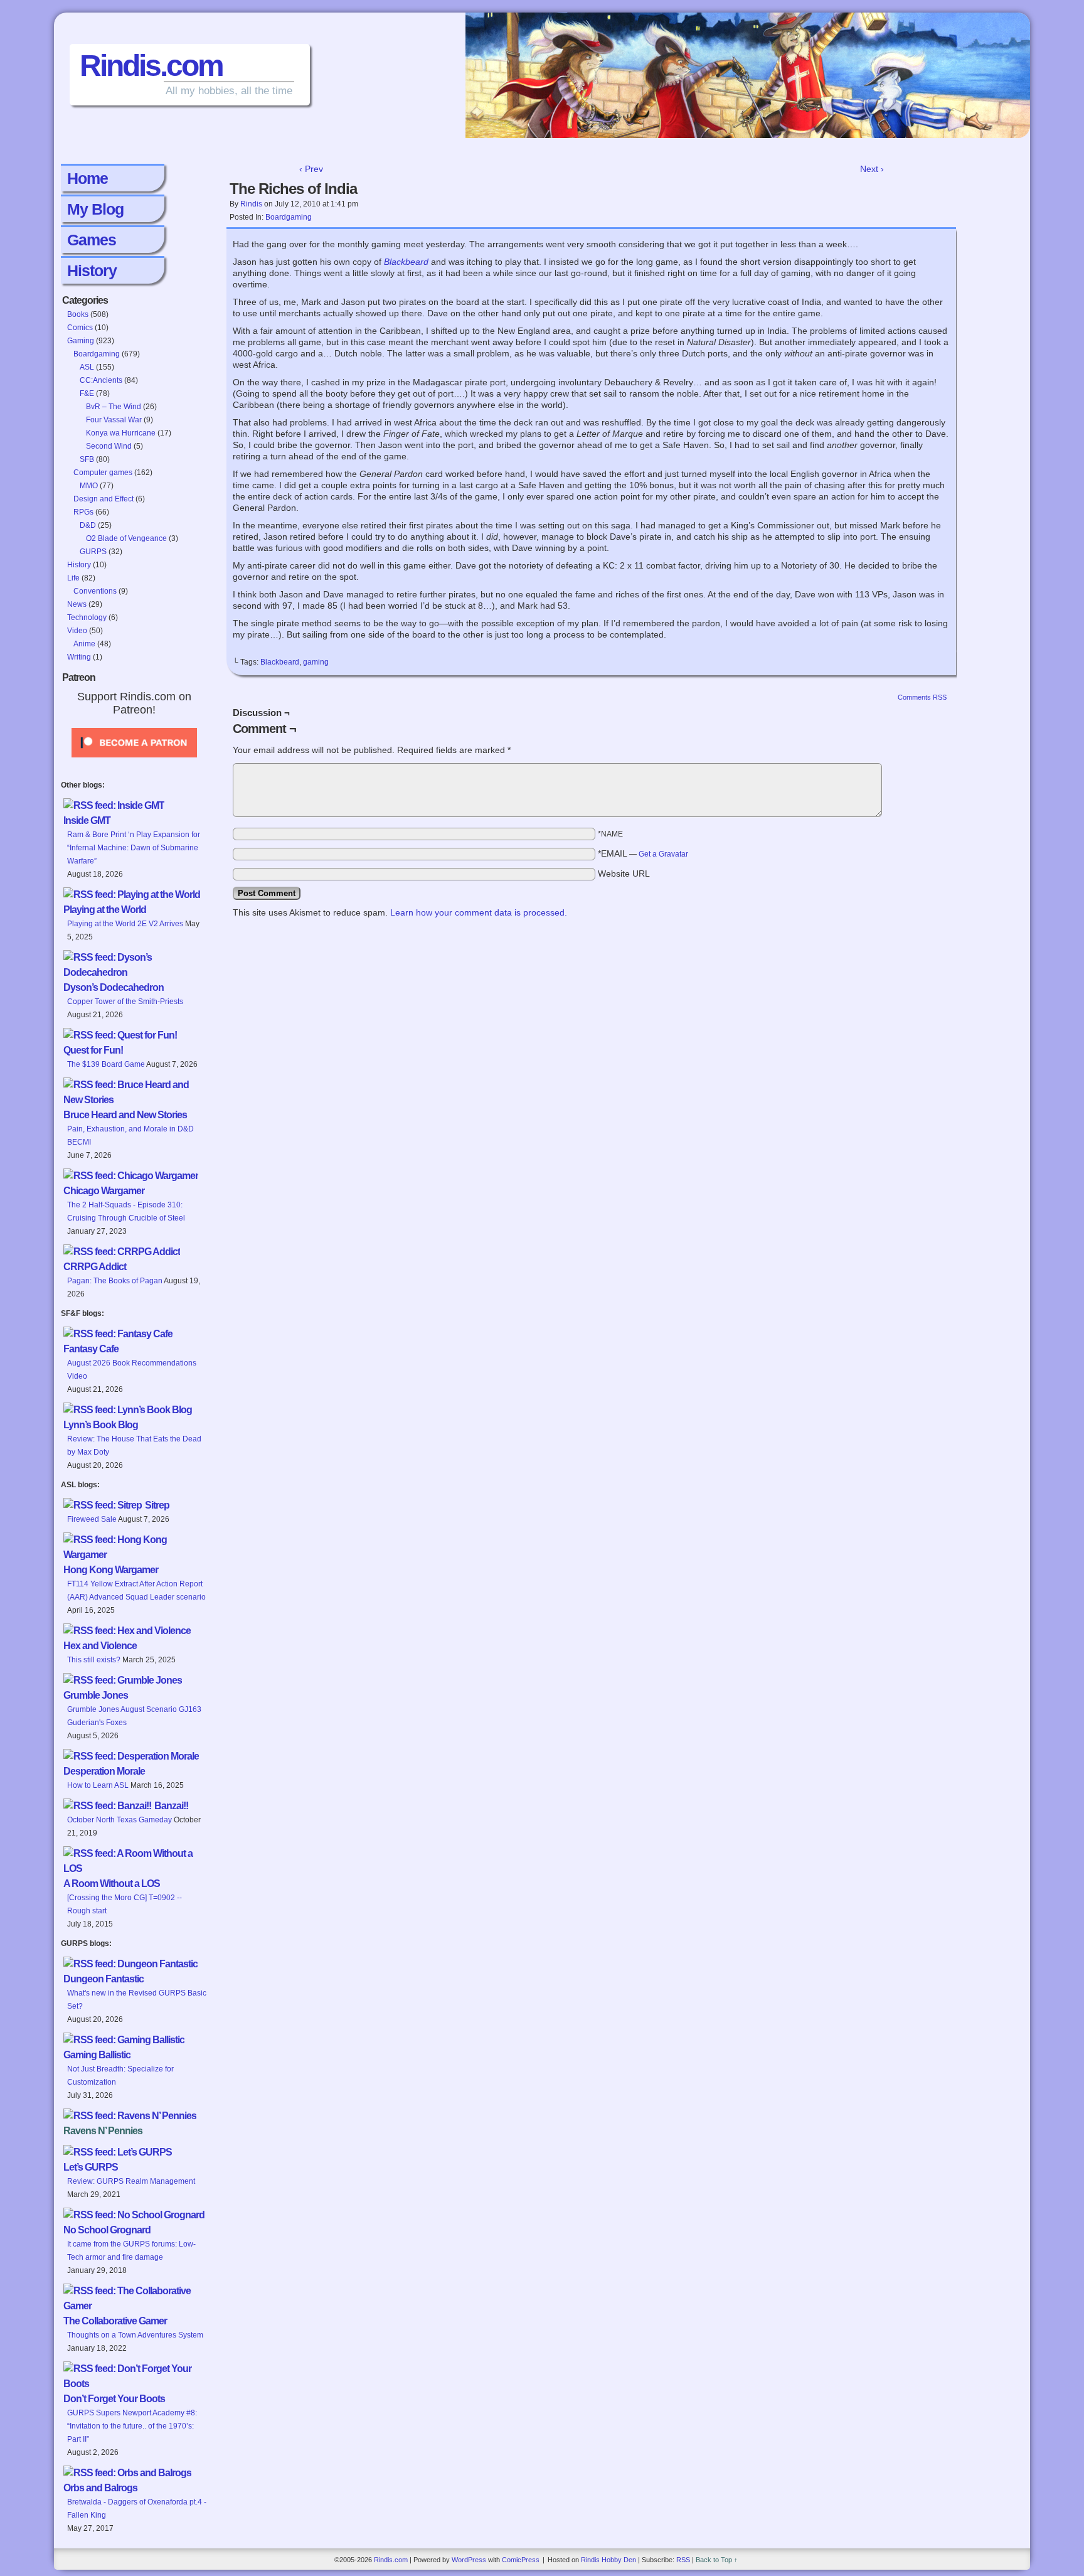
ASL (87, 367)
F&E (87, 393)
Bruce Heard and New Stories (125, 1115)
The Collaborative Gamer (115, 2321)
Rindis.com (151, 66)
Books (78, 314)
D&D (88, 525)
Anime (84, 644)
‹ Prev (311, 169)
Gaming (81, 341)
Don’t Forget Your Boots (114, 2399)
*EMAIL (643, 853)
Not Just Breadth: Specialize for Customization (120, 2076)
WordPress (469, 2560)
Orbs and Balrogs (100, 2488)
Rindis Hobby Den (608, 2560)
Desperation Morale (104, 1771)
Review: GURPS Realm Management (131, 2181)
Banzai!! (171, 1806)
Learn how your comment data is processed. (479, 912)
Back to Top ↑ (717, 2560)
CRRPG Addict (95, 1267)
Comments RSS (922, 697)
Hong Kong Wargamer (111, 1570)
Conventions (95, 591)
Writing (79, 657)
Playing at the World (105, 910)
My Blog (95, 209)
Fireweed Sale (92, 1519)
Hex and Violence (100, 1646)
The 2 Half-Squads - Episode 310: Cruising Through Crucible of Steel (126, 1211)
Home (88, 178)
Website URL (624, 874)
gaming (316, 662)
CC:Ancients (101, 380)
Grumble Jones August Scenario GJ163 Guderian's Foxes (134, 1716)
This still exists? (94, 1660)
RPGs (83, 512)
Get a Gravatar (663, 854)
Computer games (103, 473)
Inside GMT (87, 820)
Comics (80, 328)
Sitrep (157, 1505)
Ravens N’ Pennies (103, 2131)
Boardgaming (97, 354)
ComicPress (521, 2560)
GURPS (93, 552)
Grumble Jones (96, 1695)
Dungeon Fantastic (104, 1979)
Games (92, 240)
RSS (683, 2560)
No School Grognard (107, 2230)
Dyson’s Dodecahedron (114, 987)
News (77, 604)
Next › (872, 169)
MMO (89, 486)
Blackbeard (406, 262)
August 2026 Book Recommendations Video (132, 1370)
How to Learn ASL (98, 1785)
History (92, 270)
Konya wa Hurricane (121, 433)
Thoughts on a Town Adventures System (135, 2335)
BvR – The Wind (114, 407)
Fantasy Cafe (91, 1349)
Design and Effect (104, 499)
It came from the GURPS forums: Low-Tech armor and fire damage (131, 2251)
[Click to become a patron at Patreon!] (134, 761)
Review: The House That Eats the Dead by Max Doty (134, 1446)
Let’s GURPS (91, 2167)
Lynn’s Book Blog (101, 1425)
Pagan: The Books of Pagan (115, 1281)
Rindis (251, 204)
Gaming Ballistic (97, 2055)
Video (77, 631)
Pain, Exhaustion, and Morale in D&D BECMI (130, 1136)
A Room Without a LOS (112, 1884)
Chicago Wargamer (104, 1191)
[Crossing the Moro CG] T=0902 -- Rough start (125, 1904)
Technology (87, 617)
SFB (87, 459)
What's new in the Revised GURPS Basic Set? (137, 2000)
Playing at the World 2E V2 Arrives (125, 924)
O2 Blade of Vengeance (126, 538)
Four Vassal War (114, 420)
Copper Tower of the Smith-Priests (125, 1002)
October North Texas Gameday (120, 1820)
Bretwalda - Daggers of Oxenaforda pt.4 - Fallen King (137, 2509)
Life (73, 578)
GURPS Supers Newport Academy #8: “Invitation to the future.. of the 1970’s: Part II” (132, 2426)
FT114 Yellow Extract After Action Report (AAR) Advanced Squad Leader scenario (136, 1590)
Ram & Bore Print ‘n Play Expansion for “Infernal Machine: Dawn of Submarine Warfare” (134, 848)
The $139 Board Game (106, 1064)
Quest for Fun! (93, 1050)
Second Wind (109, 446)
